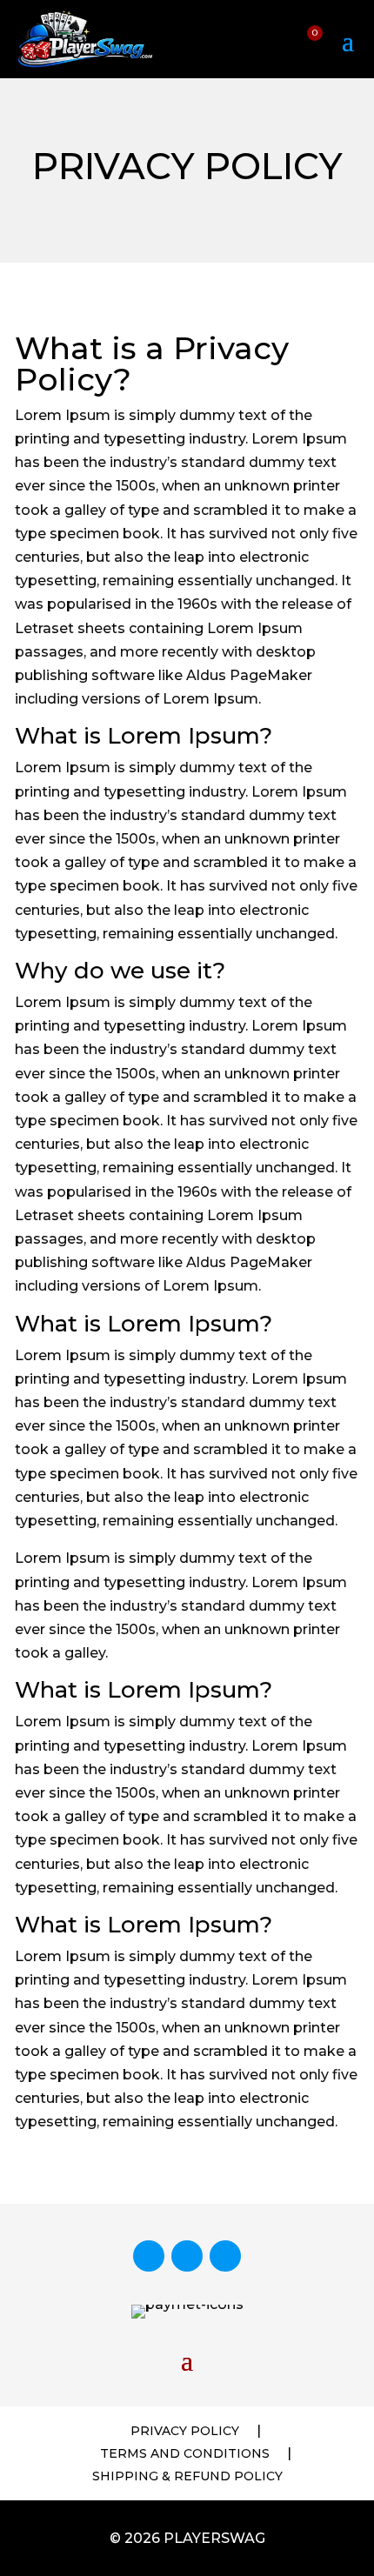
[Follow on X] (225, 2256)
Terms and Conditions (185, 2453)
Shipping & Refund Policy (187, 2476)
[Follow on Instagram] (187, 2256)
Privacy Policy (185, 2431)
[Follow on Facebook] (149, 2256)
